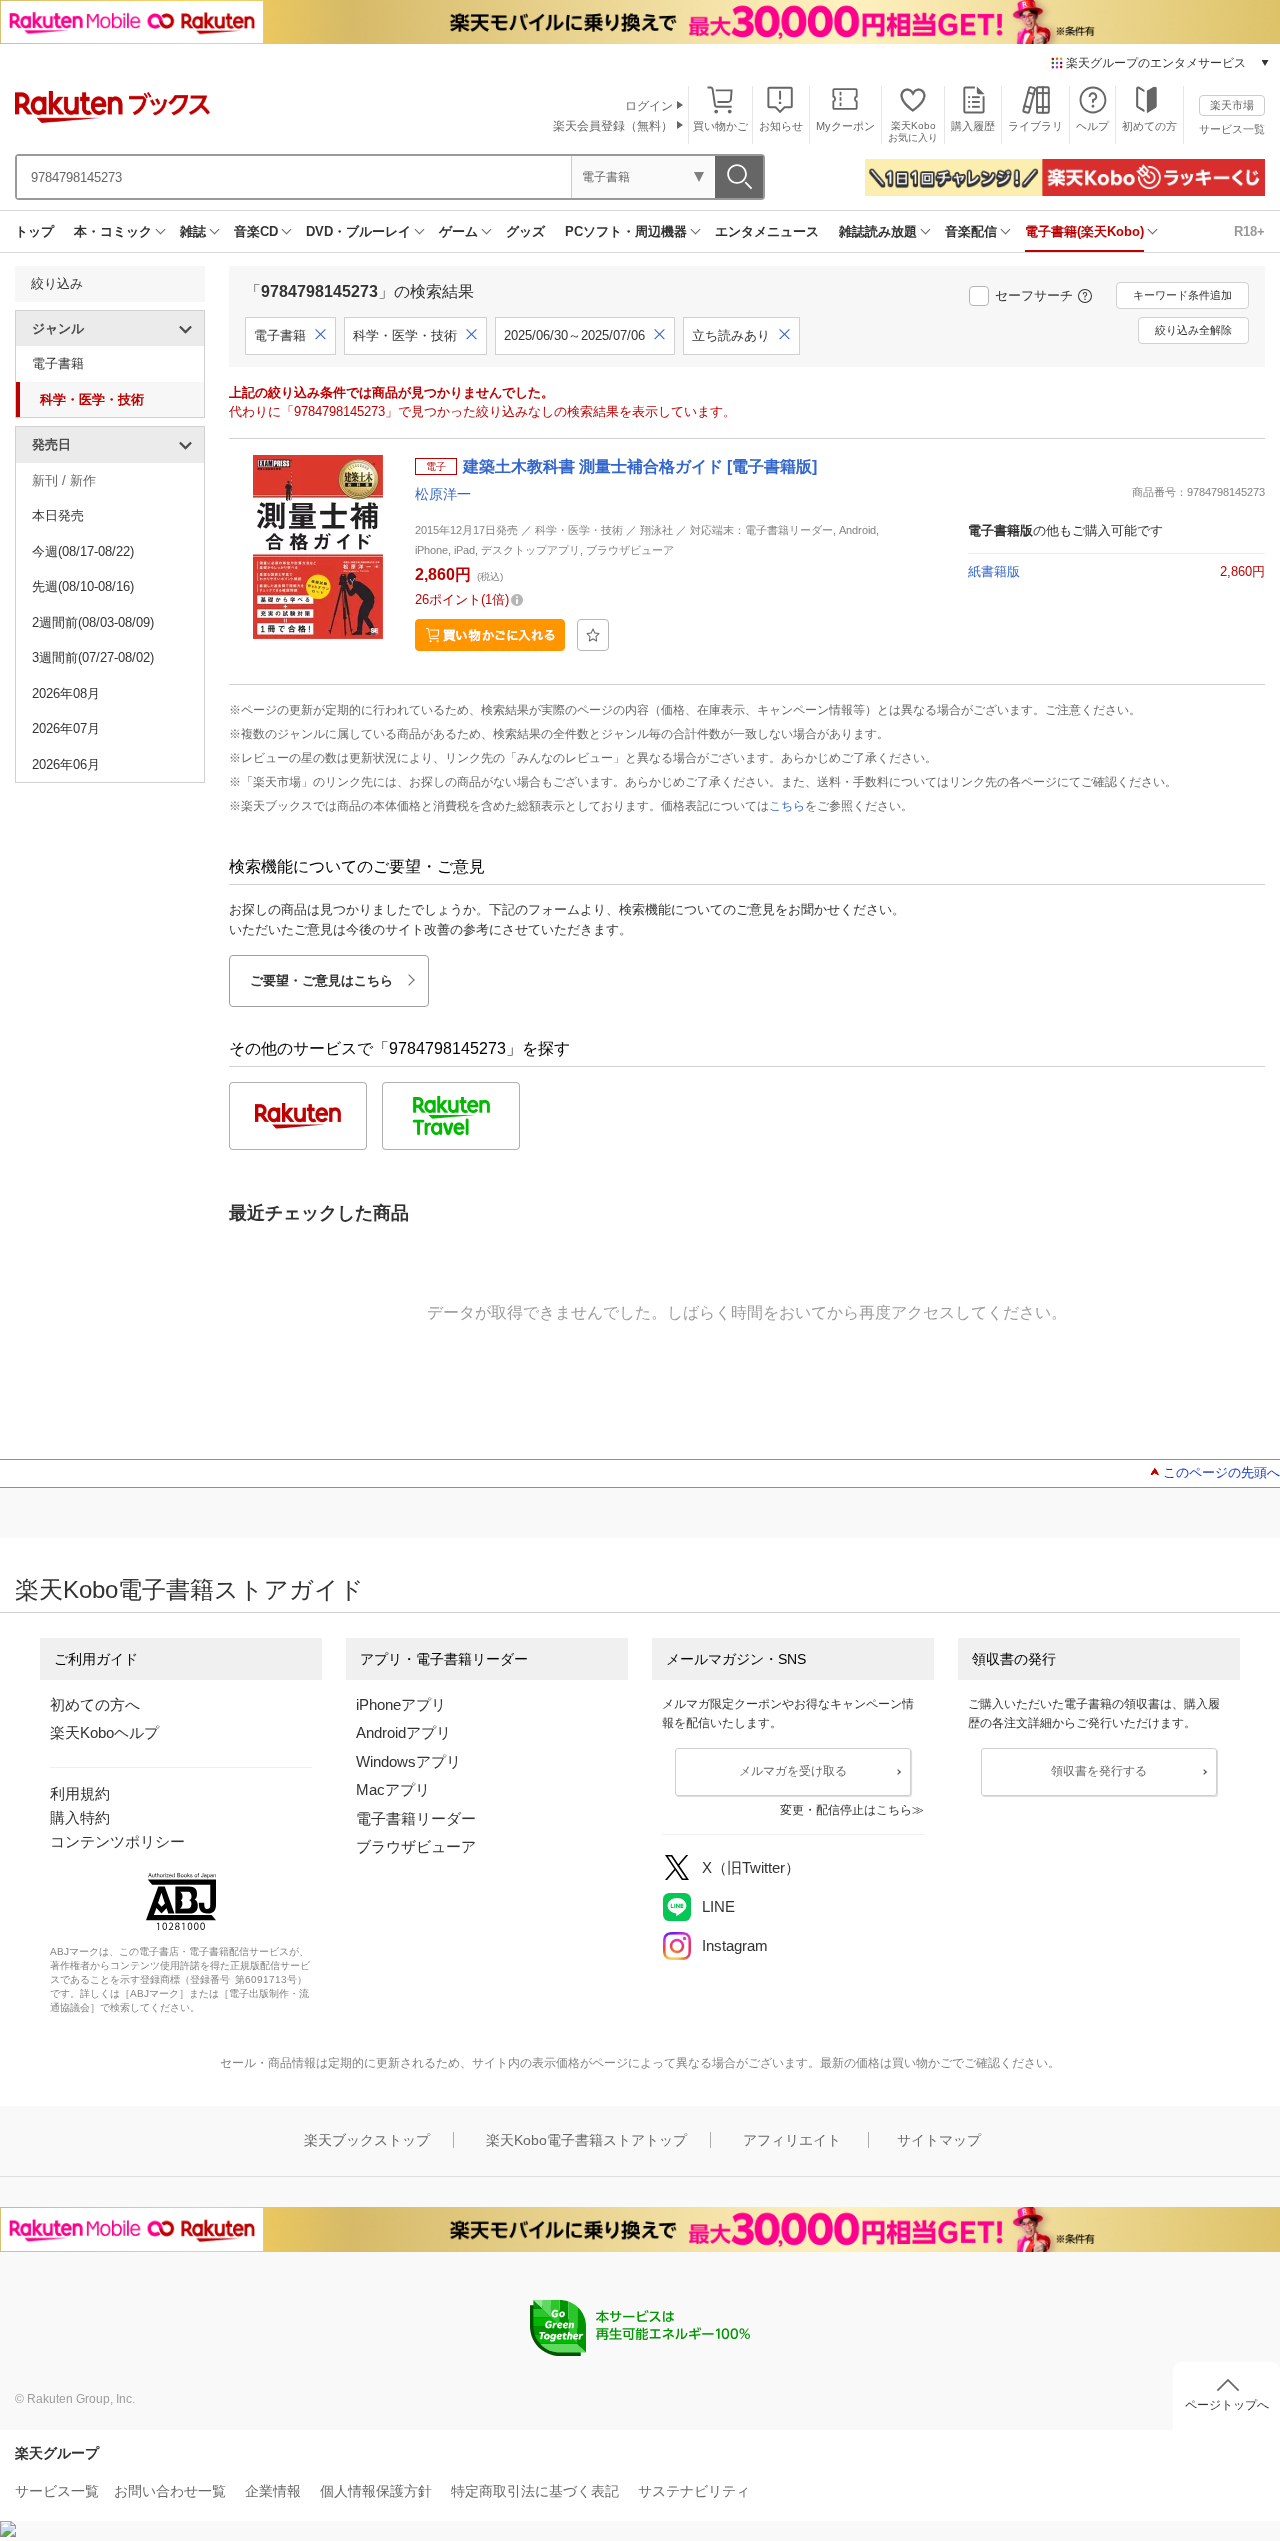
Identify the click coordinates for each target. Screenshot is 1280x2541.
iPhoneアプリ (401, 1704)
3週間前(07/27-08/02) (93, 657)
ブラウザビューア (416, 1846)
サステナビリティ (694, 2491)
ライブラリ (1035, 126)
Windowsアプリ (408, 1761)
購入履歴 (973, 126)
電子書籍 (58, 363)
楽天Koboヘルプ (104, 1732)
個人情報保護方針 (376, 2491)
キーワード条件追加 (1182, 295)
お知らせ (781, 126)
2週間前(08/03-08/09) (93, 622)
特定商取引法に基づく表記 (535, 2491)
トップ (34, 231)
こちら (787, 806)
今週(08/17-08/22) (83, 551)
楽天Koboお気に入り (913, 131)
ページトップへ (1227, 2405)
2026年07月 (66, 728)
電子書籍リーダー (416, 1818)
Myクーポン (845, 126)
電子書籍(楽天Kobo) (1084, 231)
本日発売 (58, 515)
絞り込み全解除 (1193, 330)
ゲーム (458, 231)
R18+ (1249, 231)
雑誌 (193, 231)
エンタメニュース (767, 231)
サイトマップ (939, 2140)
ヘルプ (1092, 126)
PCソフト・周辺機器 (626, 231)
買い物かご (720, 126)
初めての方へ (95, 1704)
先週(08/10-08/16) (83, 586)
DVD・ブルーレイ (358, 231)
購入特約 (80, 1817)
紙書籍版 (994, 571)
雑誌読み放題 (878, 231)
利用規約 (80, 1793)
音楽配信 (971, 231)
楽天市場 (1232, 105)
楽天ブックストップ (367, 2140)
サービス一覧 (1232, 129)
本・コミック (113, 231)
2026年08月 (66, 693)
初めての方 (1149, 126)
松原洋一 (443, 494)
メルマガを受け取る (793, 1771)
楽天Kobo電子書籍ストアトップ (586, 2140)
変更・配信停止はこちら (846, 1810)
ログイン (649, 106)
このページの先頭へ (1221, 1472)
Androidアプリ (403, 1732)
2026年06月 (66, 764)
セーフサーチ (1034, 295)
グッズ (525, 231)
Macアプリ (393, 1789)
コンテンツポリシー (117, 1841)
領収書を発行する (1099, 1771)
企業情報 (273, 2491)
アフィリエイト (792, 2140)
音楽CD (256, 231)
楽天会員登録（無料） (613, 126)
